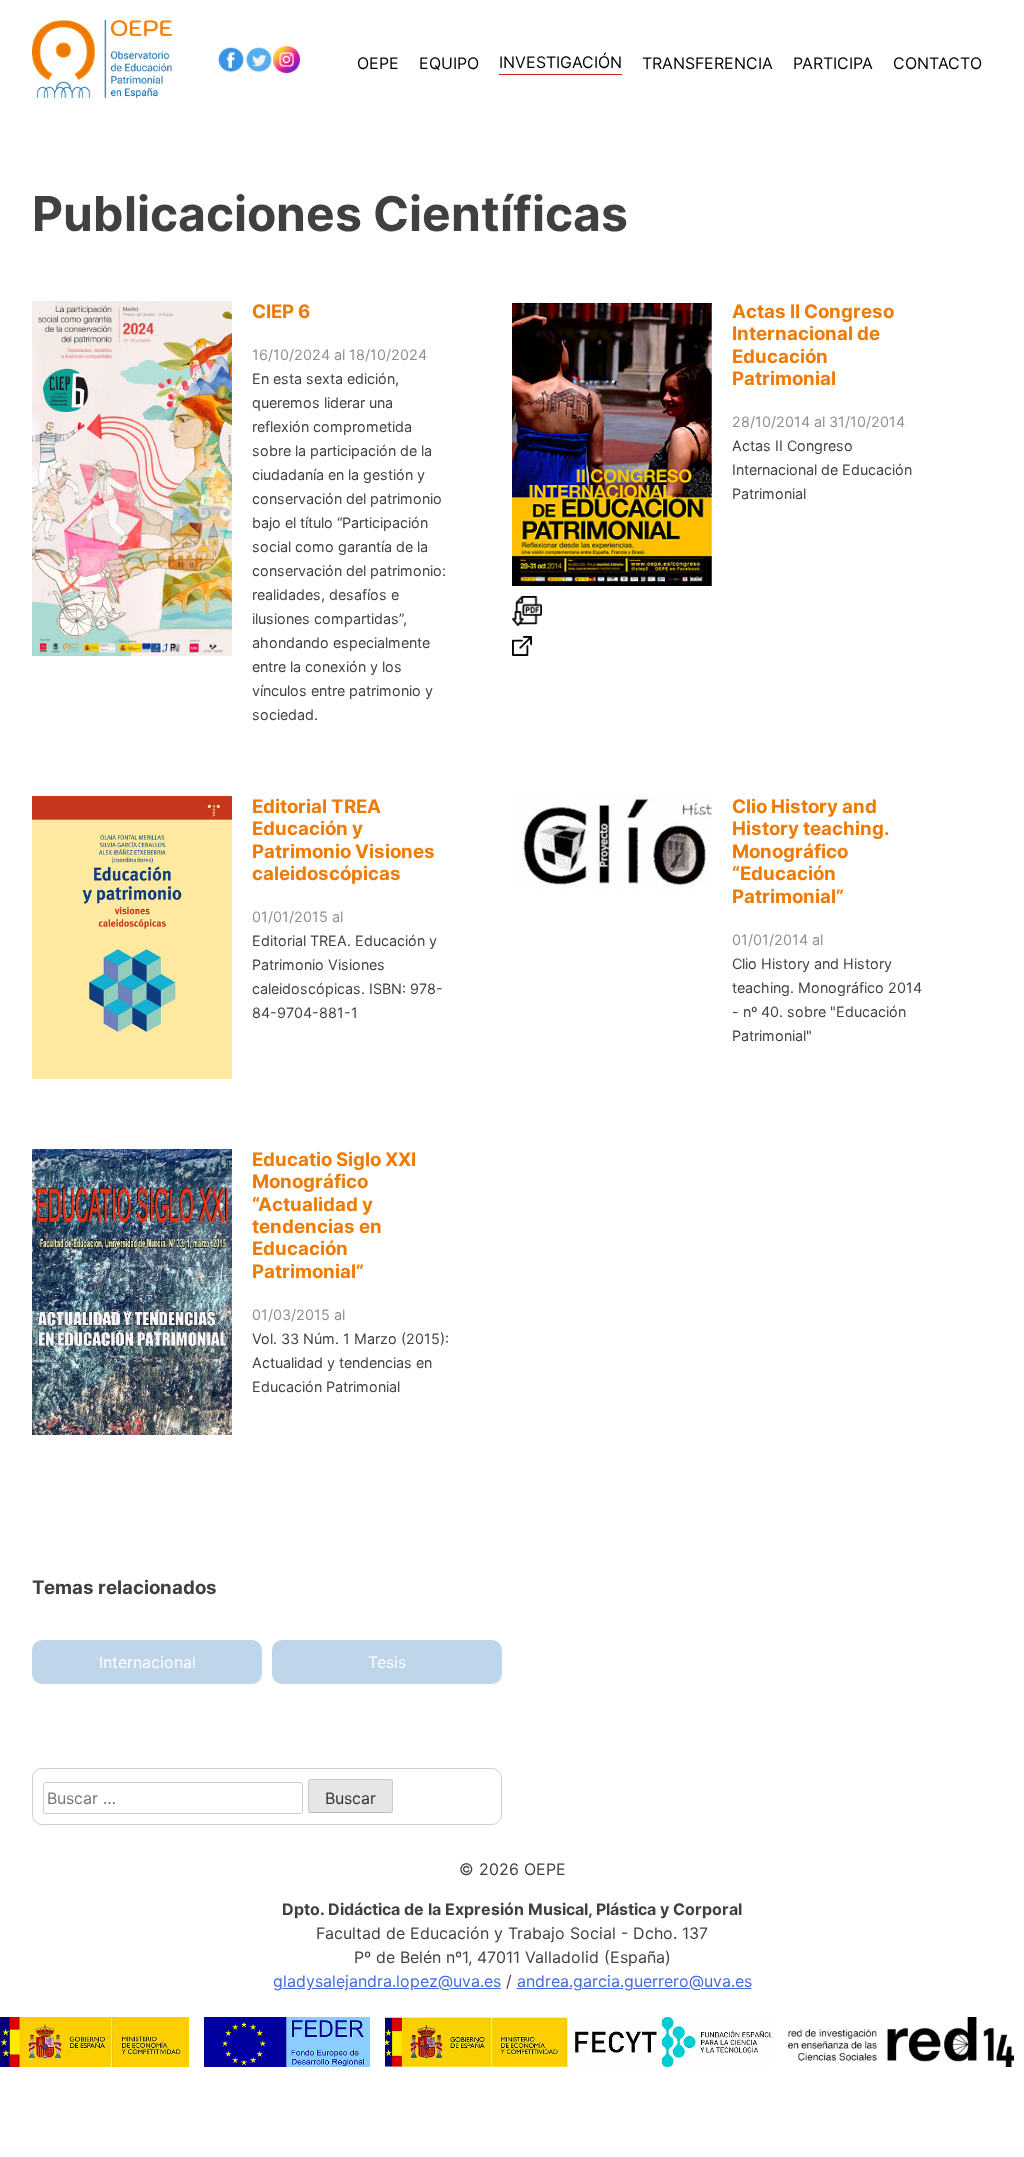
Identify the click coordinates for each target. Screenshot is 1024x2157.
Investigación (560, 62)
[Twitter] (259, 63)
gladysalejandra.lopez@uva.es (387, 1981)
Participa (833, 63)
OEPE (378, 63)
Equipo (449, 63)
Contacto (937, 63)
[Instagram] (287, 63)
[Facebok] (231, 63)
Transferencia (707, 63)
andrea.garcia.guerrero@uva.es (634, 1981)
